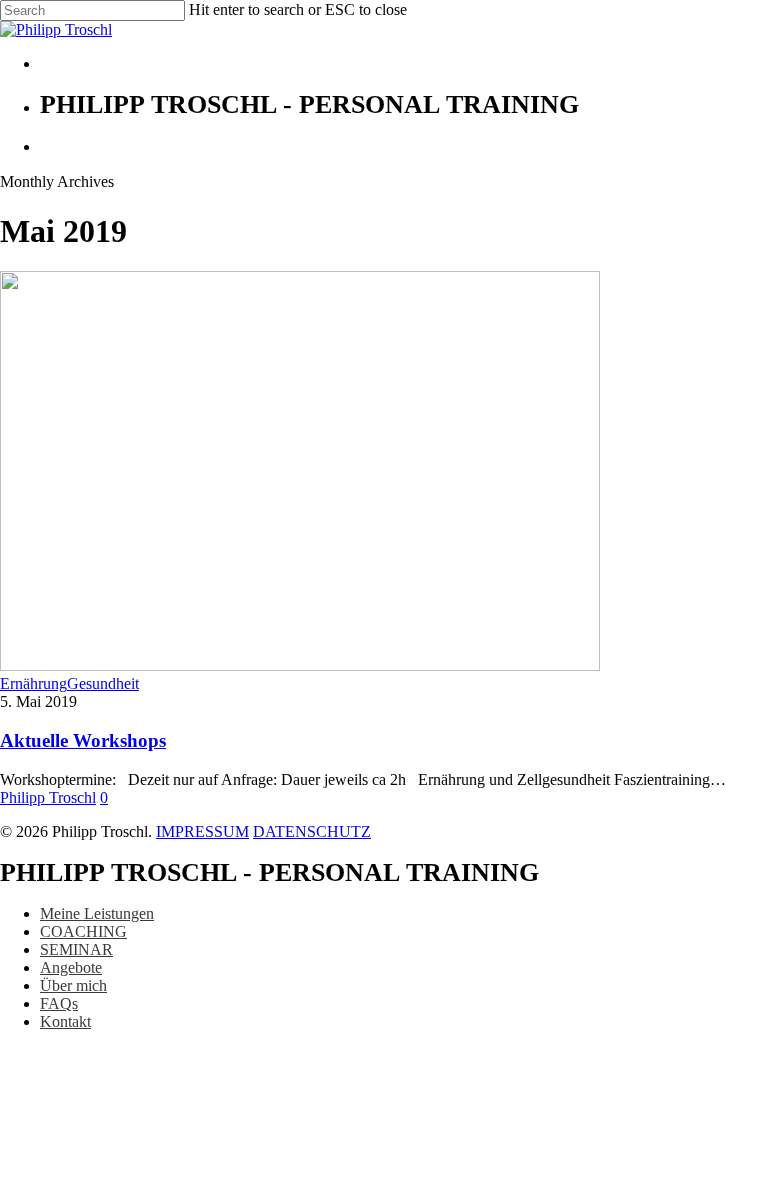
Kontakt (65, 1021)
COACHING (83, 931)
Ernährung (33, 683)
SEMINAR (76, 949)
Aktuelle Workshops (83, 740)
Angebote (71, 967)
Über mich (73, 985)
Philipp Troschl (48, 797)
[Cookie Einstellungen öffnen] (150, 1191)
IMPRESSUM (202, 831)
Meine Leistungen (97, 913)
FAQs (59, 1003)
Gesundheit (103, 683)
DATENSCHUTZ (312, 831)
